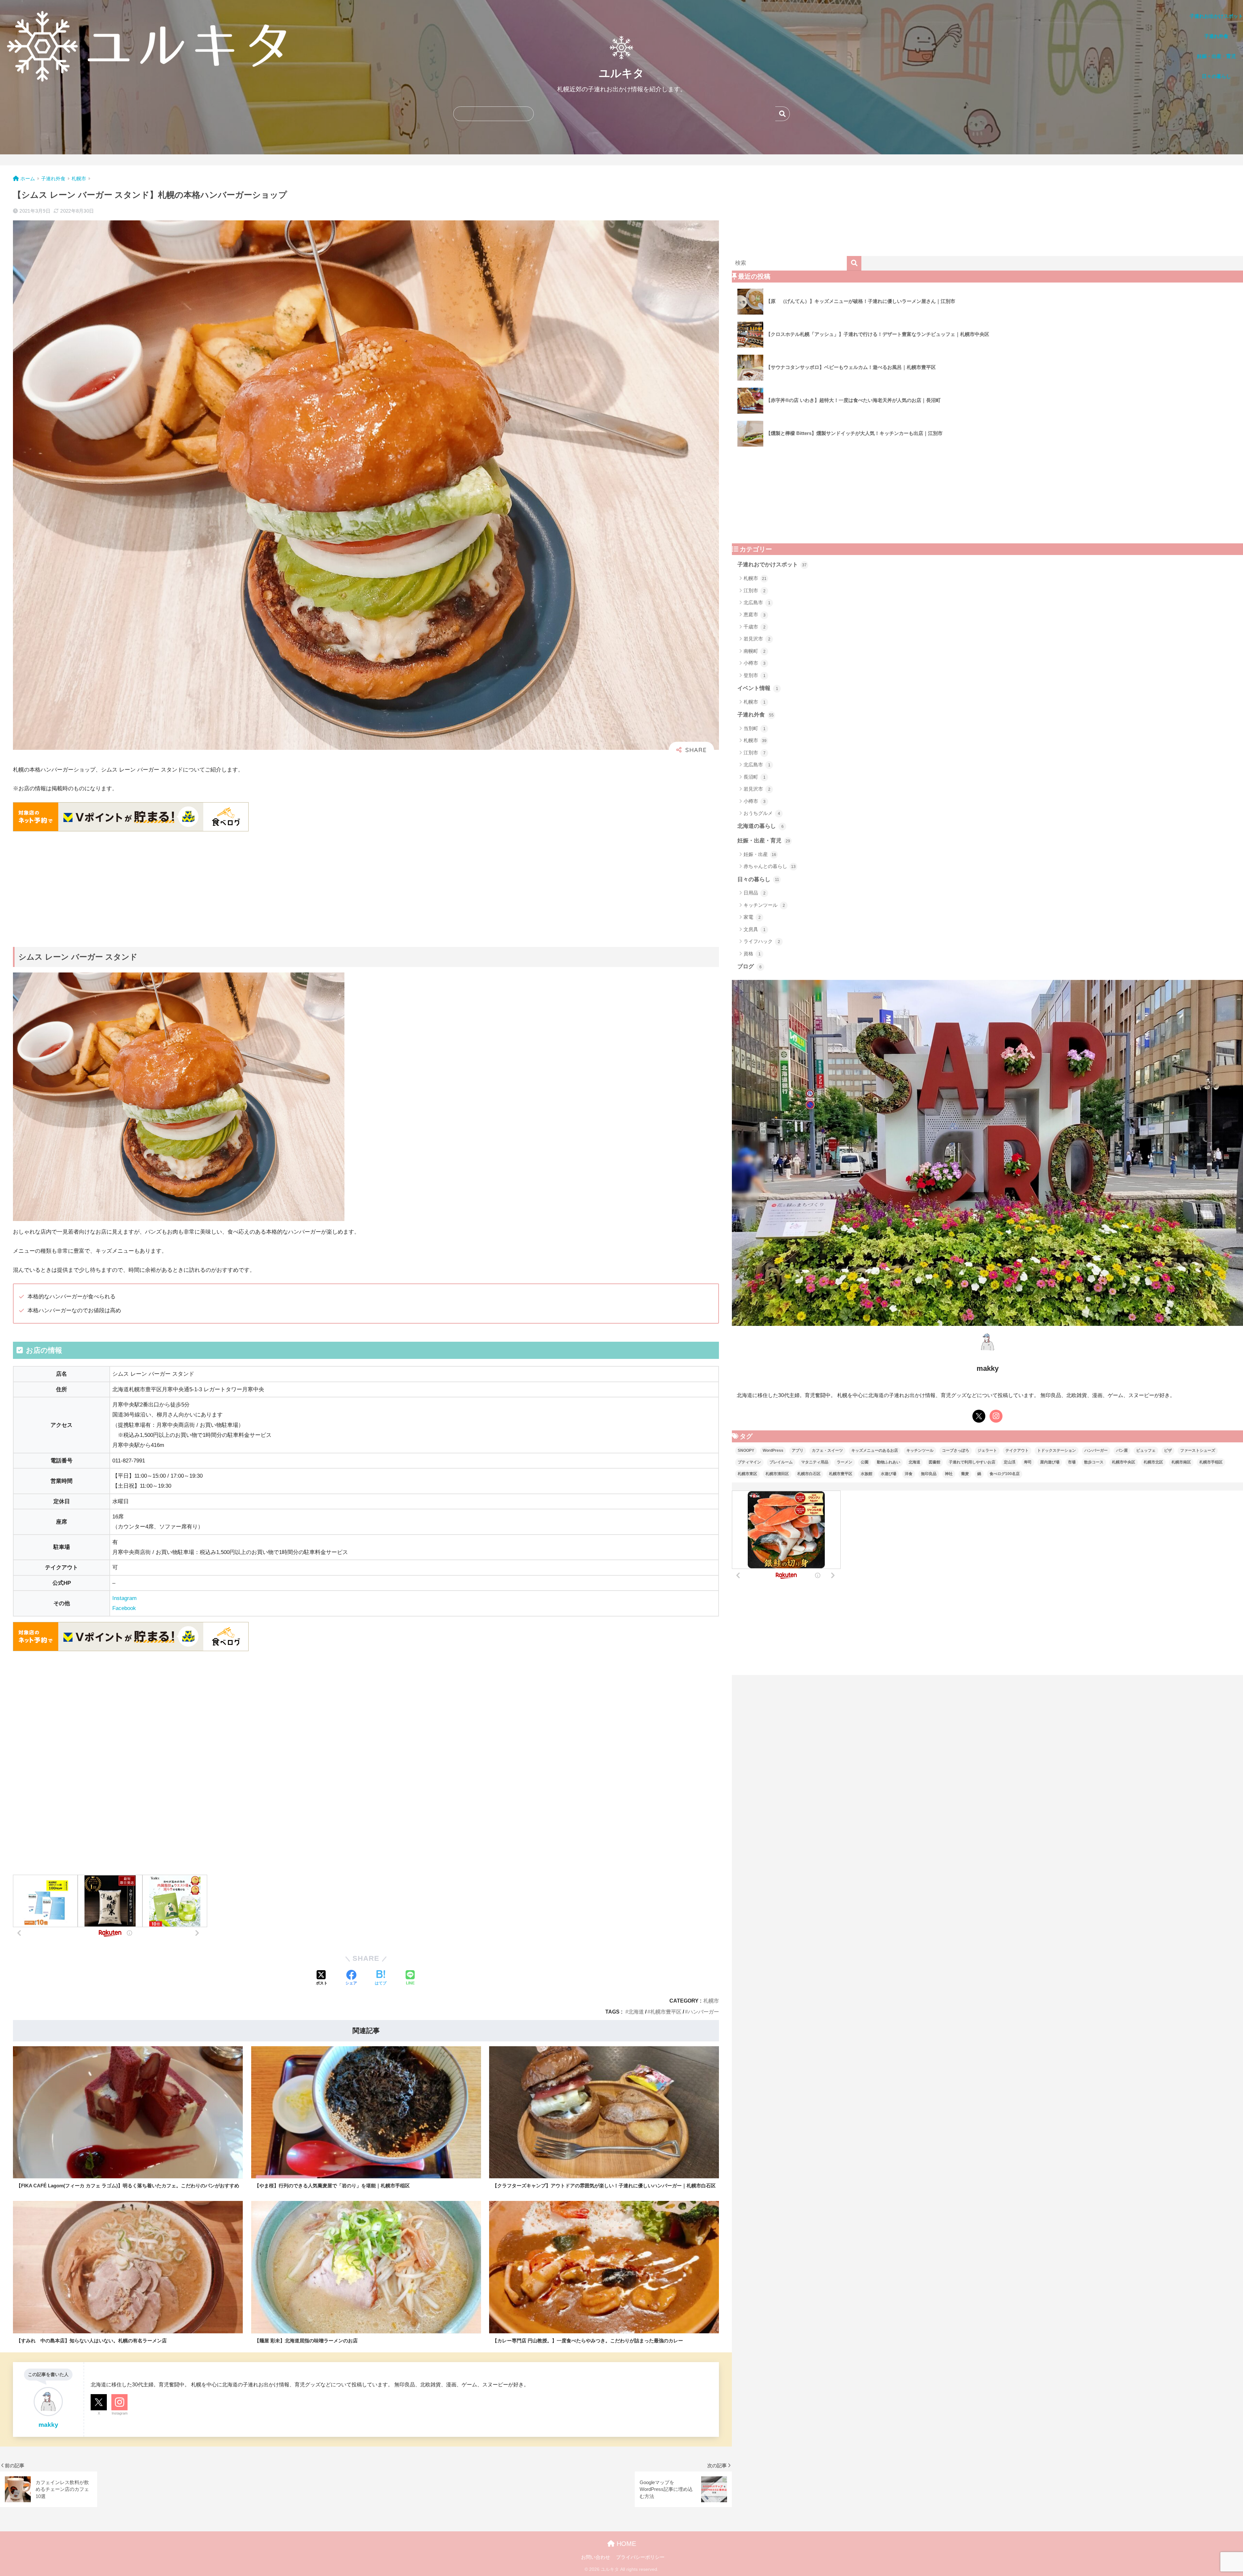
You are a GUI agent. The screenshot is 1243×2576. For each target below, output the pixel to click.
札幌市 (711, 2001)
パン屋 (1122, 1450)
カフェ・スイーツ (827, 1450)
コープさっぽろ (956, 1450)
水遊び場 (889, 1474)
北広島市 (757, 602)
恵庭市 (755, 614)
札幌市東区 (747, 1474)
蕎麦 (965, 1474)
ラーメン (845, 1462)
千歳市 (755, 627)
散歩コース (1094, 1462)
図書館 (935, 1462)
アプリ (798, 1450)
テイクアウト (1017, 1450)
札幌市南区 (1181, 1462)
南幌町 (755, 651)
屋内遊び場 (1050, 1462)
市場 (1072, 1462)
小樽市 (755, 663)
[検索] (854, 263)
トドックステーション (1057, 1450)
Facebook (124, 1608)
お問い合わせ (596, 2557)
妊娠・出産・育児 (764, 841)
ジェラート (987, 1450)
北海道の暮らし (761, 826)
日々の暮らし (758, 879)
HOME (625, 2544)
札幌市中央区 (1124, 1462)
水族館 (867, 1474)
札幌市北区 (1153, 1462)
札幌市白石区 (809, 1474)
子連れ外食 (756, 715)
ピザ (1168, 1450)
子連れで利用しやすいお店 (972, 1462)
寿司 (1028, 1462)
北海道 (636, 2012)
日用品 (755, 893)
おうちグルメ (762, 813)
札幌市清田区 (777, 1474)
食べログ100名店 (1005, 1474)
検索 (783, 114)
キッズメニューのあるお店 (875, 1450)
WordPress (773, 1450)
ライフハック (762, 941)
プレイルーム (781, 1462)
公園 (865, 1462)
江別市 (755, 590)
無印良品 (929, 1474)
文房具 (755, 929)
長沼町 (755, 777)
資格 (752, 954)
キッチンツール (764, 905)
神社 (949, 1474)
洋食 (909, 1474)
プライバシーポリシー (640, 2557)
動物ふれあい (889, 1462)
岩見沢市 (757, 639)
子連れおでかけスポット (772, 565)
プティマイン (749, 1462)
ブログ (750, 966)
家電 (752, 917)
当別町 (755, 728)
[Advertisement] (186, 882)
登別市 (755, 675)
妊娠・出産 (760, 854)
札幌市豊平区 (666, 2012)
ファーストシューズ (1198, 1450)
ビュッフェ (1146, 1450)
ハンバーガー (703, 2012)
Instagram (124, 1598)
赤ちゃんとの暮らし (770, 866)
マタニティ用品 (815, 1462)
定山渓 (1010, 1462)
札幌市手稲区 (1211, 1462)
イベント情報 (758, 688)
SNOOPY (746, 1450)
